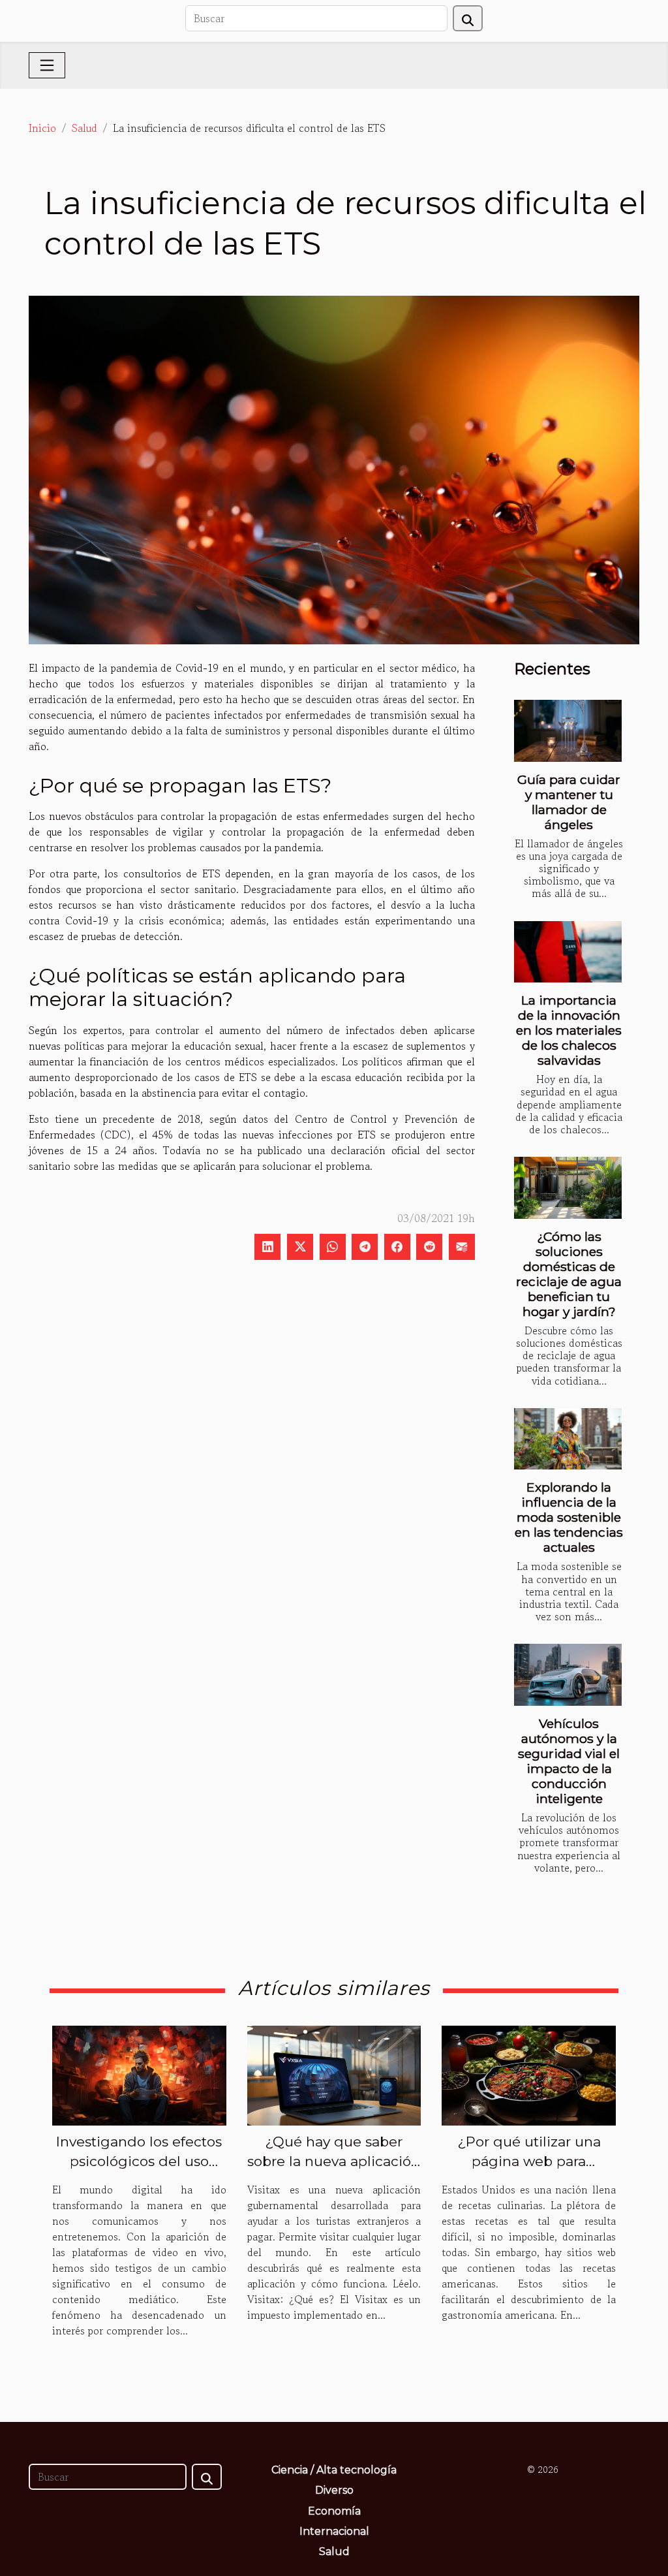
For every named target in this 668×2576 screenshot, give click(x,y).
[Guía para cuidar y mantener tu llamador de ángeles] (568, 730)
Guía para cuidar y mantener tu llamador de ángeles (569, 802)
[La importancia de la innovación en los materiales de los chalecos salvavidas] (568, 952)
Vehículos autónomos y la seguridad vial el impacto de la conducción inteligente (569, 1761)
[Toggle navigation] (47, 65)
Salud (84, 128)
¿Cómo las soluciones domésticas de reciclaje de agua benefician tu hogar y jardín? (569, 1274)
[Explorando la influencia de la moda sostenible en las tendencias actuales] (568, 1439)
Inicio (42, 128)
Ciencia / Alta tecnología (334, 2470)
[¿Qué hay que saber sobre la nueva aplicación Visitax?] (334, 2074)
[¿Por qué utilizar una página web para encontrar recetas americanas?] (529, 2074)
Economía (334, 2511)
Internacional (334, 2531)
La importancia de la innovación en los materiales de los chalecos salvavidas (569, 1030)
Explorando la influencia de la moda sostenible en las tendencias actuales (569, 1517)
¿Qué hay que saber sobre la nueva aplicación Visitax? (334, 2161)
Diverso (334, 2490)
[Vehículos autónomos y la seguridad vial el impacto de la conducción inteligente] (568, 1674)
